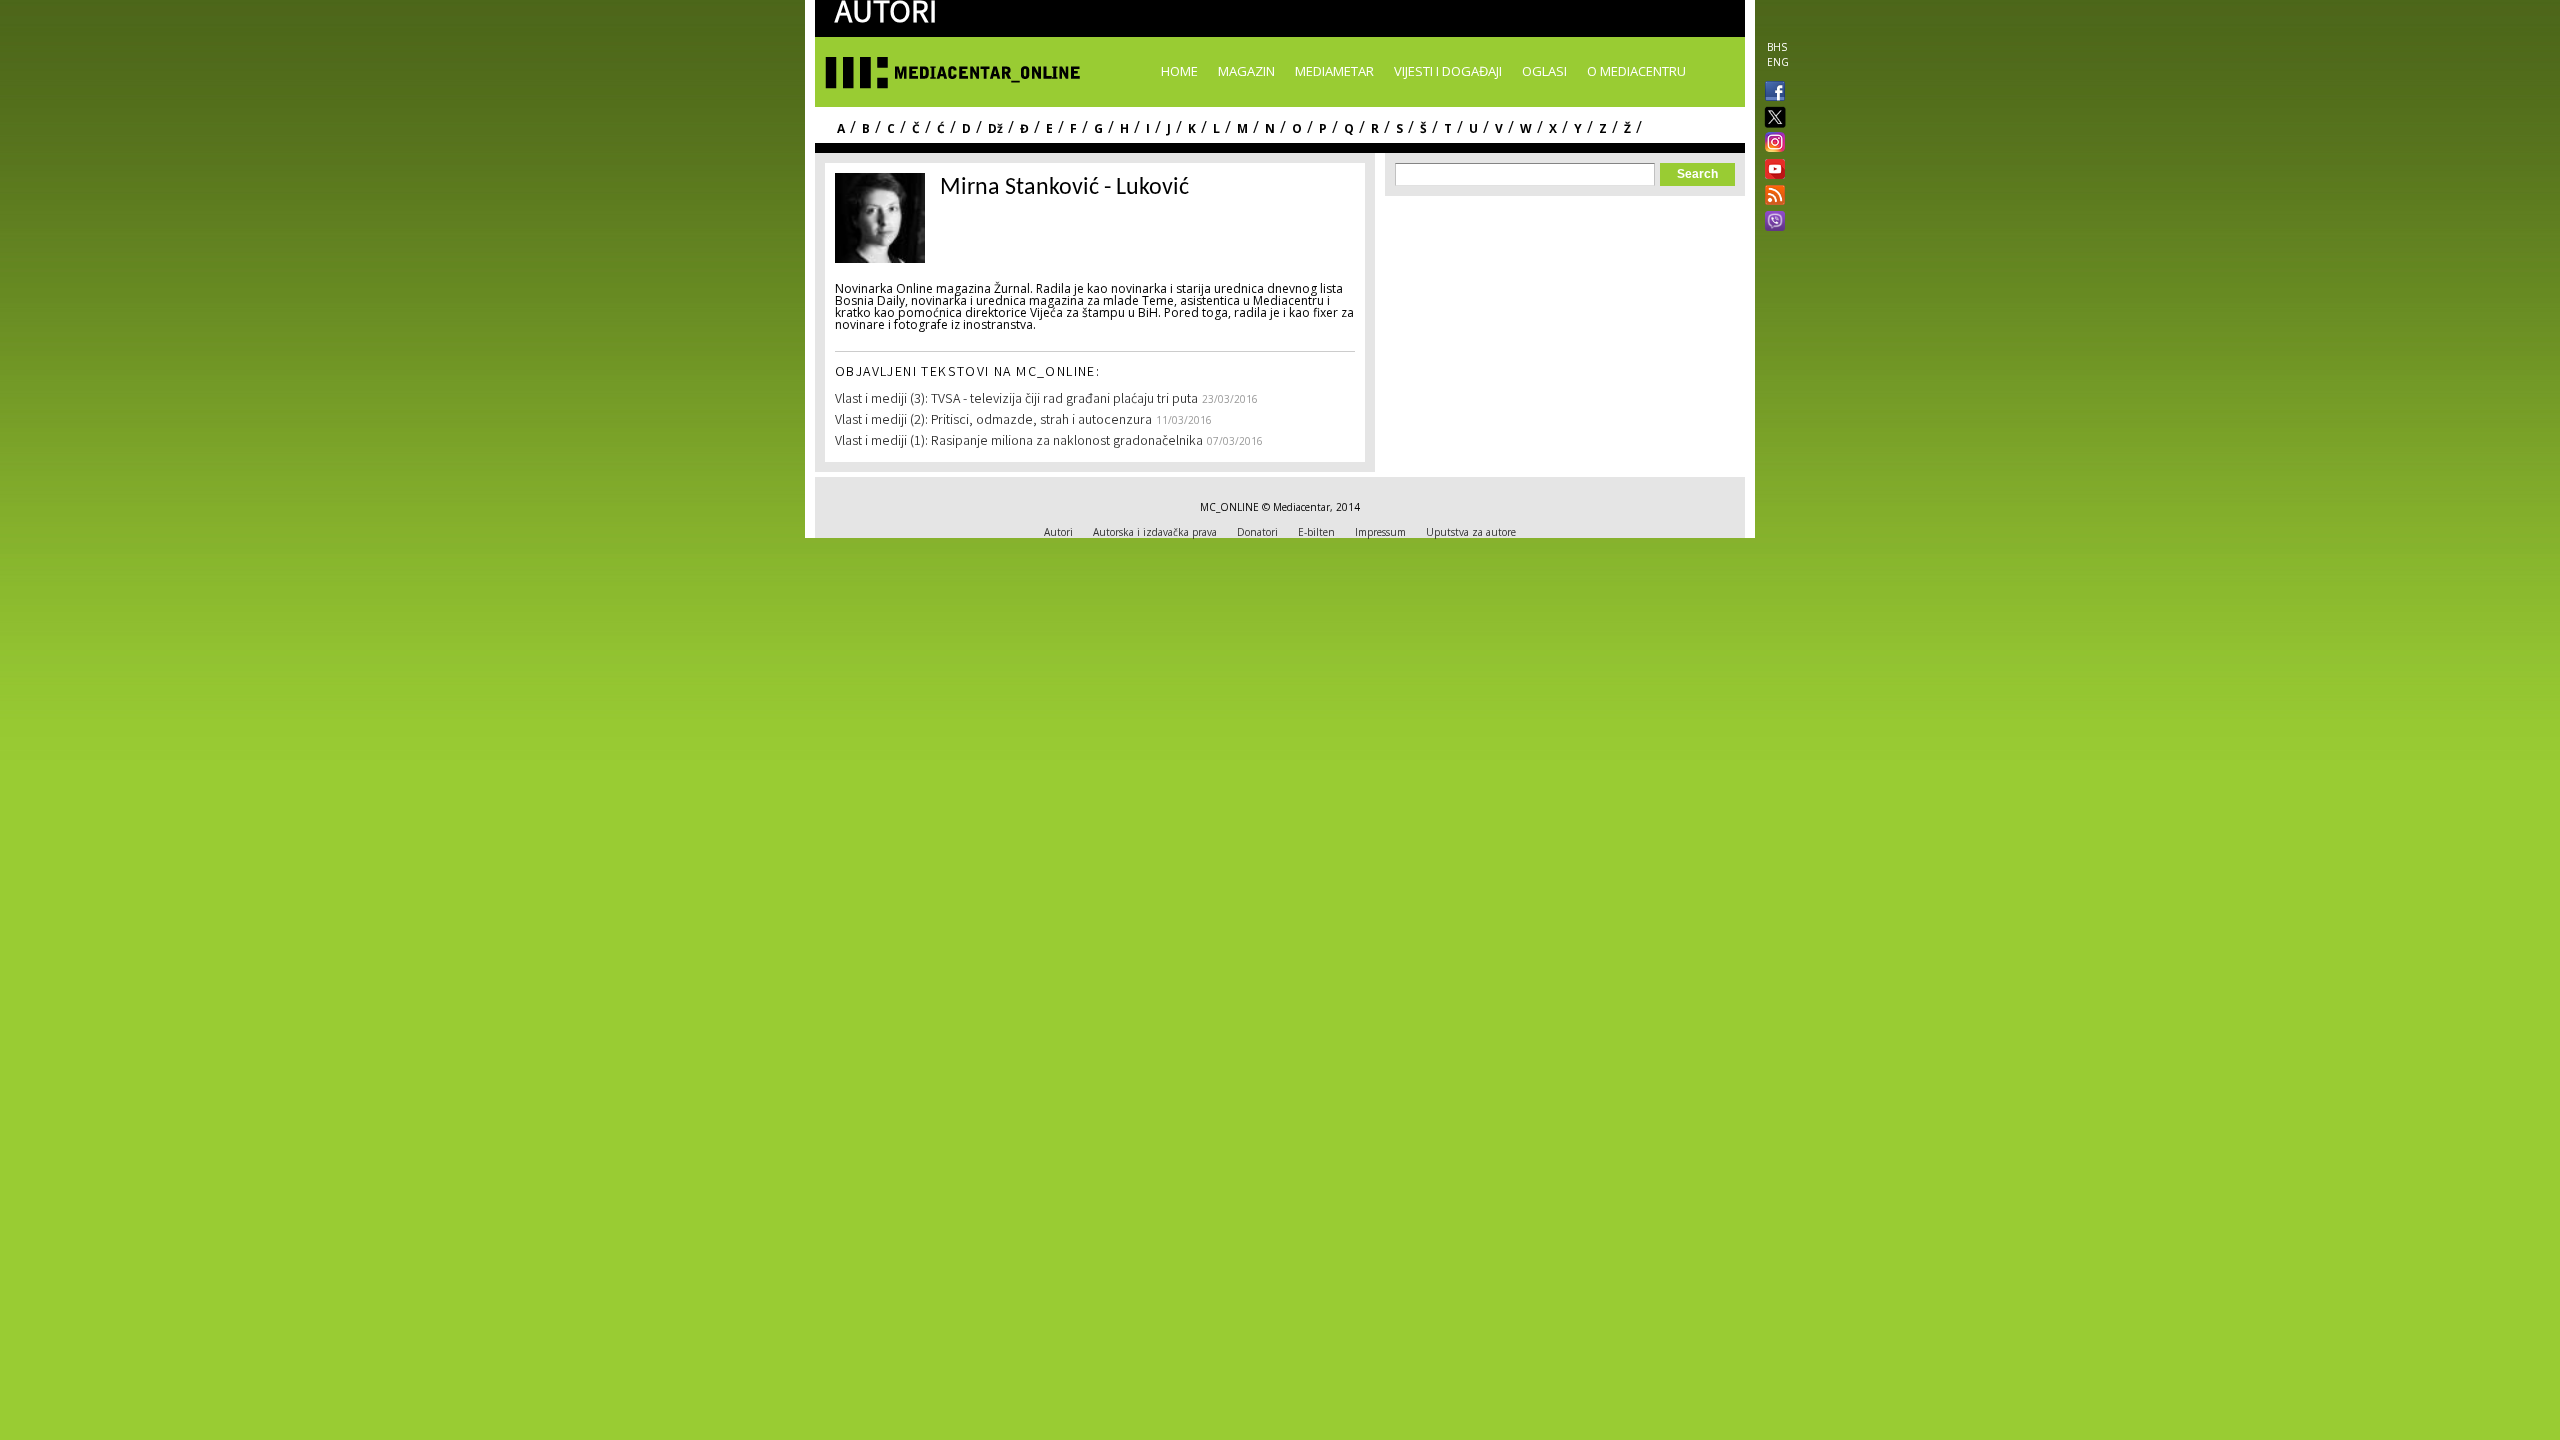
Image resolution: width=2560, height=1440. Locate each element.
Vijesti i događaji (1448, 71)
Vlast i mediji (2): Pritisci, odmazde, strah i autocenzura (993, 421)
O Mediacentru (1636, 71)
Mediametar (1334, 71)
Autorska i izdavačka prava (1155, 532)
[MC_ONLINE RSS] (1771, 197)
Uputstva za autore (1471, 532)
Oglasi (1544, 71)
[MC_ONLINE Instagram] (1771, 144)
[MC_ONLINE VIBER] (1771, 223)
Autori (1058, 532)
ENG (1778, 62)
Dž (995, 128)
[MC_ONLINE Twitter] (1771, 118)
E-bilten (1316, 532)
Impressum (1380, 532)
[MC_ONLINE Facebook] (1771, 93)
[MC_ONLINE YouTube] (1771, 169)
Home (1179, 71)
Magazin (1246, 71)
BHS (1777, 47)
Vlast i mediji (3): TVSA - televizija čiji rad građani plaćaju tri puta (1016, 400)
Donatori (1257, 532)
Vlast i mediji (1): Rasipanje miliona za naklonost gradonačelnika (1019, 442)
